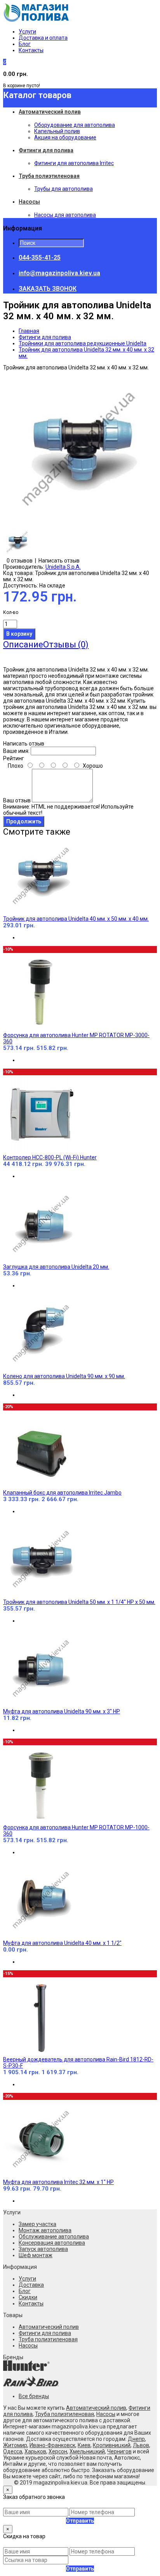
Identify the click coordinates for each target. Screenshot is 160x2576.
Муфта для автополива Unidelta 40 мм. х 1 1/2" (62, 1943)
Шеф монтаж (36, 2255)
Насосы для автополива (65, 215)
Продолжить (24, 821)
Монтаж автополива (45, 2230)
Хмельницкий (87, 2451)
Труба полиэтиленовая (48, 2339)
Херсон (58, 2451)
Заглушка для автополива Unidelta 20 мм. (56, 1267)
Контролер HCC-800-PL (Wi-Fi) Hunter (50, 1157)
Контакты (31, 50)
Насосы (28, 2346)
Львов (141, 2445)
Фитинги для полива (45, 337)
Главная (29, 331)
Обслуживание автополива (54, 2237)
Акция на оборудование (65, 137)
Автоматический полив (49, 2327)
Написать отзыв (59, 561)
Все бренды (34, 2396)
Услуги (27, 32)
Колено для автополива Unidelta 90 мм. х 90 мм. (64, 1376)
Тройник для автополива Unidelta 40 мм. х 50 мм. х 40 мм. (76, 919)
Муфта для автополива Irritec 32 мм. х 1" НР (58, 2182)
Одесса (13, 2451)
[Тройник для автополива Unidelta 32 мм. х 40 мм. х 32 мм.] (81, 524)
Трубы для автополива (63, 189)
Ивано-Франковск (52, 2445)
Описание (23, 644)
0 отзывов (20, 561)
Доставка (31, 2285)
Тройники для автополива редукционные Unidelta (83, 343)
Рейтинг (14, 758)
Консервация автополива (52, 2243)
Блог (25, 44)
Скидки (28, 2297)
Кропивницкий (112, 2445)
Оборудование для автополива (75, 125)
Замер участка (37, 2224)
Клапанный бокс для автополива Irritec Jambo (62, 1493)
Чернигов (119, 2451)
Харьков (35, 2451)
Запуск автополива (43, 2249)
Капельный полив (57, 131)
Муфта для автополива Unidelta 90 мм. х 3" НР (62, 1711)
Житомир (15, 2445)
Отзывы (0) (66, 644)
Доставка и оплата (43, 38)
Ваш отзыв (17, 800)
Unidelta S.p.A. (63, 567)
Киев (84, 2445)
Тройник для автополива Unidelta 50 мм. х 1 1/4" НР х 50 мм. (79, 1602)
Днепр (136, 2439)
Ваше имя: (16, 751)
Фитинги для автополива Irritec (74, 163)
